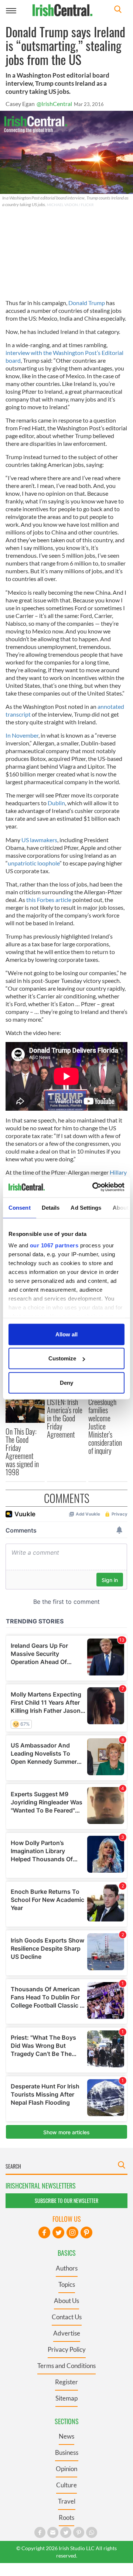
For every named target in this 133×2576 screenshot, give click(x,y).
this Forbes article (49, 900)
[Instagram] (72, 2232)
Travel (67, 2501)
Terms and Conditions (66, 2366)
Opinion (66, 2469)
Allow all (66, 1334)
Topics (67, 2284)
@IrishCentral (54, 104)
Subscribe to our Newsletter (66, 2201)
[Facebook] (44, 2232)
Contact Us (67, 2317)
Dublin (56, 803)
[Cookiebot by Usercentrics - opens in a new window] (94, 1187)
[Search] (118, 10)
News (66, 2436)
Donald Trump (87, 303)
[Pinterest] (86, 2232)
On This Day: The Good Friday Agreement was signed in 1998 (22, 1452)
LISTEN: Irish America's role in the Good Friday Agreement (65, 1418)
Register (66, 2382)
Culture (66, 2485)
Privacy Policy (67, 2349)
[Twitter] (58, 2232)
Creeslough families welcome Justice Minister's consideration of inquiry (105, 1426)
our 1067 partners (54, 1245)
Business (67, 2452)
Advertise (67, 2333)
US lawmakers (39, 840)
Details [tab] (51, 1207)
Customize (62, 1358)
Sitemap (66, 2398)
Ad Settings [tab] (86, 1207)
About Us (66, 2301)
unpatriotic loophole (34, 863)
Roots (66, 2517)
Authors (67, 2268)
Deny (66, 1382)
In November (22, 735)
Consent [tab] (20, 1207)
